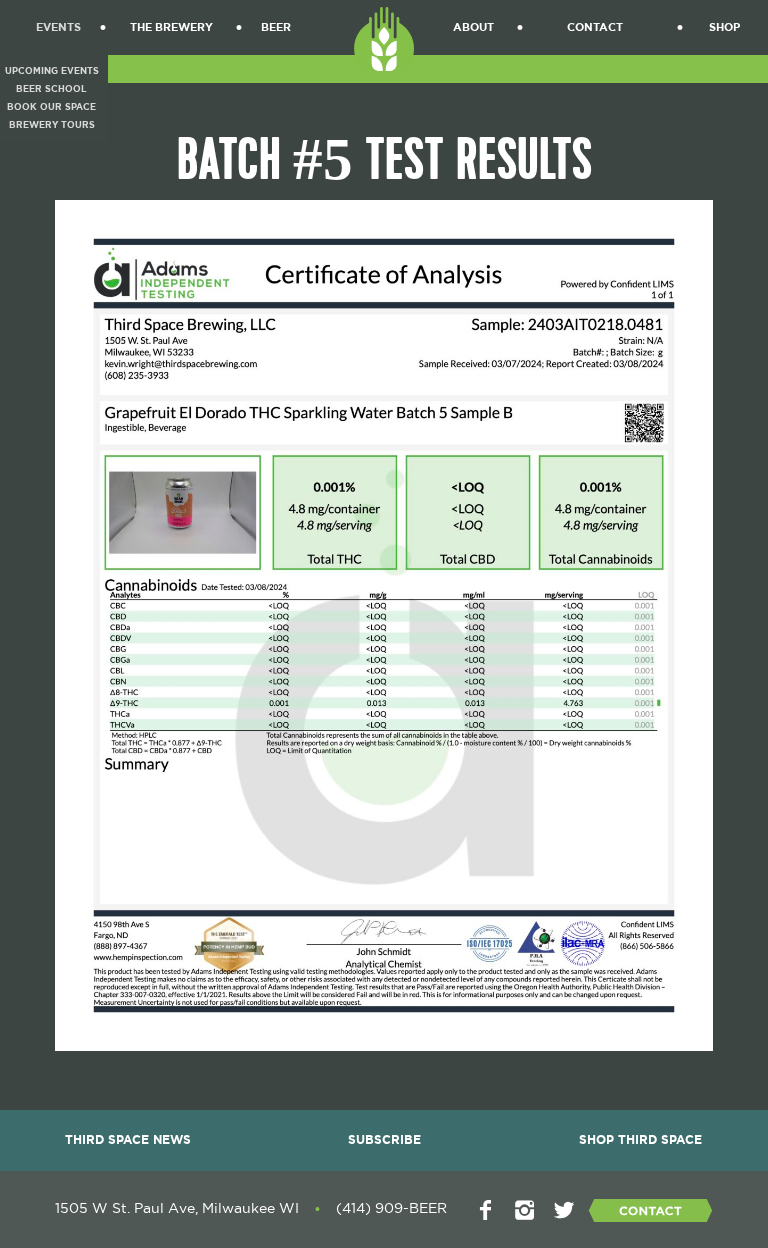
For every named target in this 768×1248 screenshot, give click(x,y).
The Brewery (171, 27)
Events (58, 27)
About (473, 27)
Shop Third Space (640, 1140)
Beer (276, 27)
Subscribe (384, 1140)
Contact (595, 27)
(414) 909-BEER (391, 1208)
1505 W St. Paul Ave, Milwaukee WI (177, 1208)
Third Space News (128, 1140)
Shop (724, 27)
